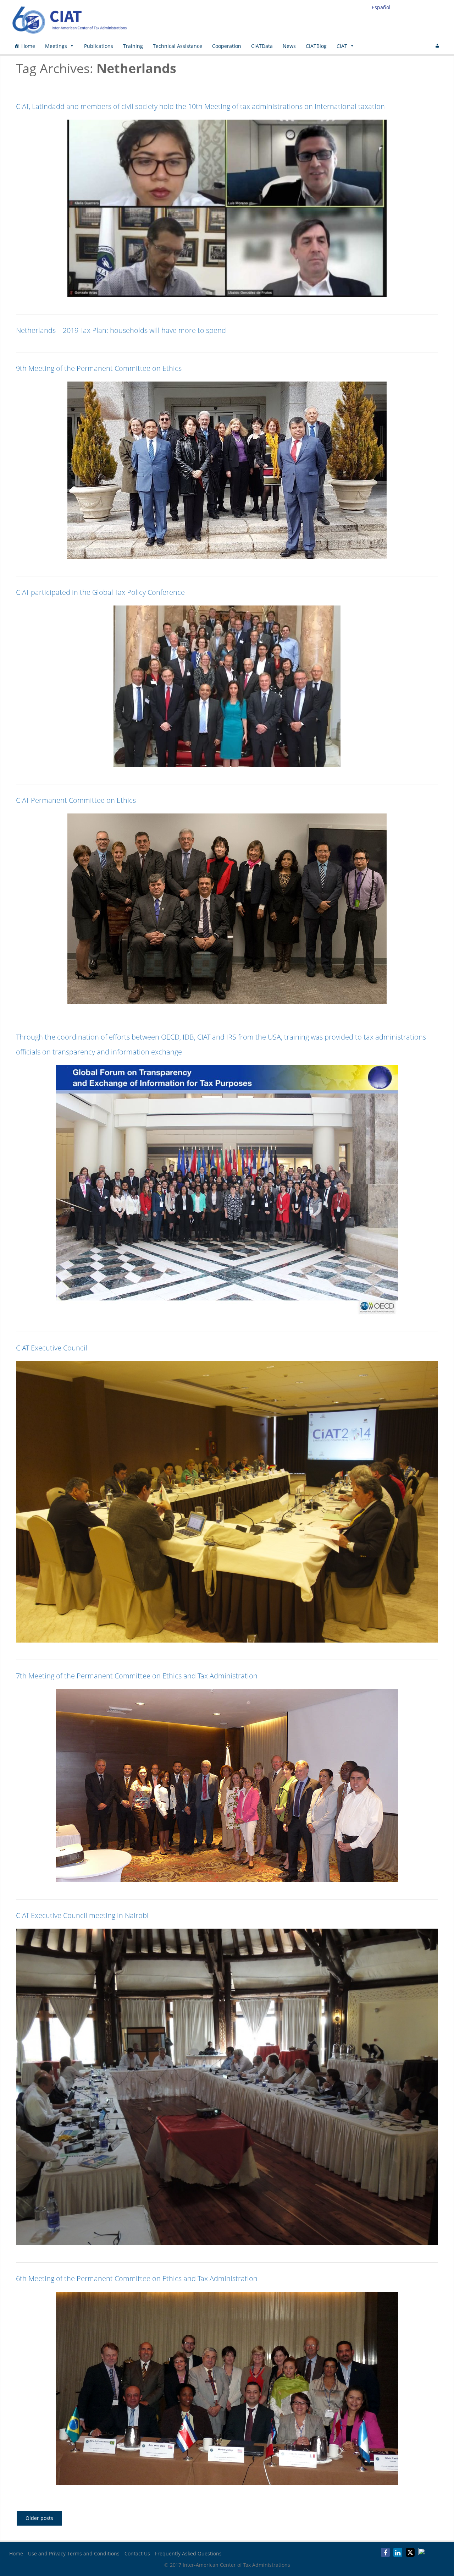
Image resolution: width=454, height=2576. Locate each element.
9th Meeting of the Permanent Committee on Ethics (99, 368)
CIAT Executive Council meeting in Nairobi (82, 1915)
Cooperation (227, 46)
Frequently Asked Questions (188, 2553)
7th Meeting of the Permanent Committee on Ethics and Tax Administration (137, 1676)
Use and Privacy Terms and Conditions (74, 2553)
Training (133, 46)
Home (28, 46)
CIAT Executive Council (52, 1348)
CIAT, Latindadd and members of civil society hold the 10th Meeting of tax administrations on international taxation (200, 106)
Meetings (56, 46)
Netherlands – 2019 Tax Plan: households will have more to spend (121, 330)
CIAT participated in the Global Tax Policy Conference (100, 592)
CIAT (342, 46)
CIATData (262, 46)
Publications (99, 46)
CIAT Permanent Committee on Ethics (76, 800)
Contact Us (137, 2553)
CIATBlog (316, 46)
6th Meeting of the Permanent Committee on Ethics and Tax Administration (137, 2278)
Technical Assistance (178, 46)
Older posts (39, 2518)
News (289, 46)
